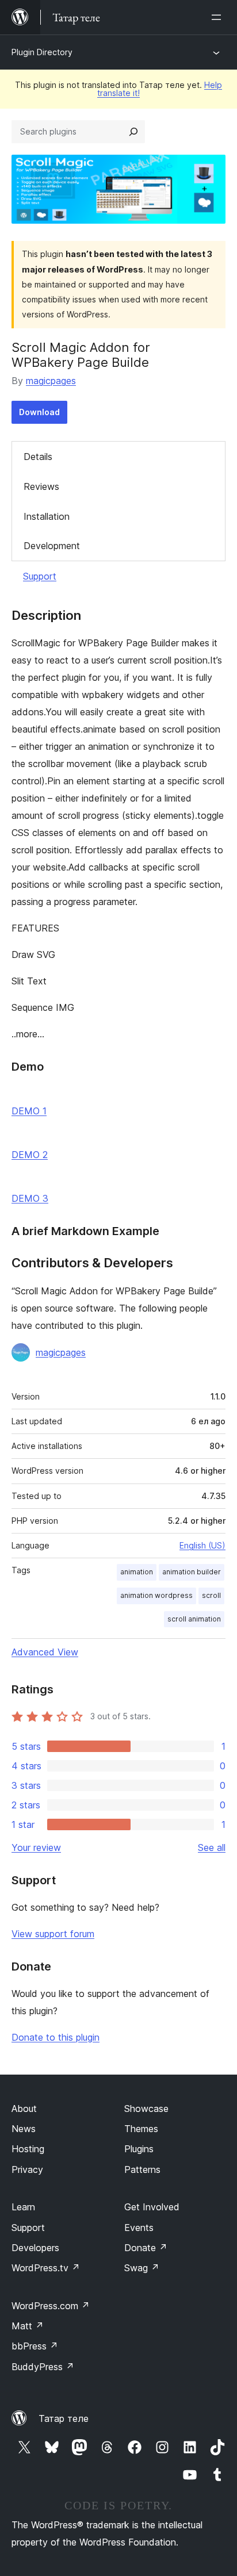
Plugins (139, 2149)
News (24, 2129)
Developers (35, 2248)
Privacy (27, 2169)
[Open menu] (219, 17)
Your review (36, 1847)
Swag (142, 2268)
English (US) (202, 1545)
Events (139, 2228)
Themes (141, 2129)
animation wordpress (156, 1595)
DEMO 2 (30, 1155)
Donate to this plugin (56, 2037)
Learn (23, 2207)
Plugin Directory (42, 52)
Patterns (142, 2169)
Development (52, 546)
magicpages (51, 381)
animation (137, 1572)
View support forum (53, 1934)
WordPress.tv (46, 2268)
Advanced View (45, 1652)
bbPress (35, 2346)
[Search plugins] (133, 132)
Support (40, 576)
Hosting (28, 2149)
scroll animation (194, 1619)
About (24, 2109)
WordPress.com (51, 2306)
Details (38, 457)
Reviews (41, 486)
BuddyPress (43, 2367)
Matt (28, 2326)
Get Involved (152, 2207)
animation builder (192, 1572)
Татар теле (64, 2418)
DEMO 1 (29, 1111)
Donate (146, 2248)
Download (39, 412)
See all (212, 1847)
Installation (47, 516)
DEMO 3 (30, 1198)
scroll (211, 1595)
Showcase (146, 2109)
